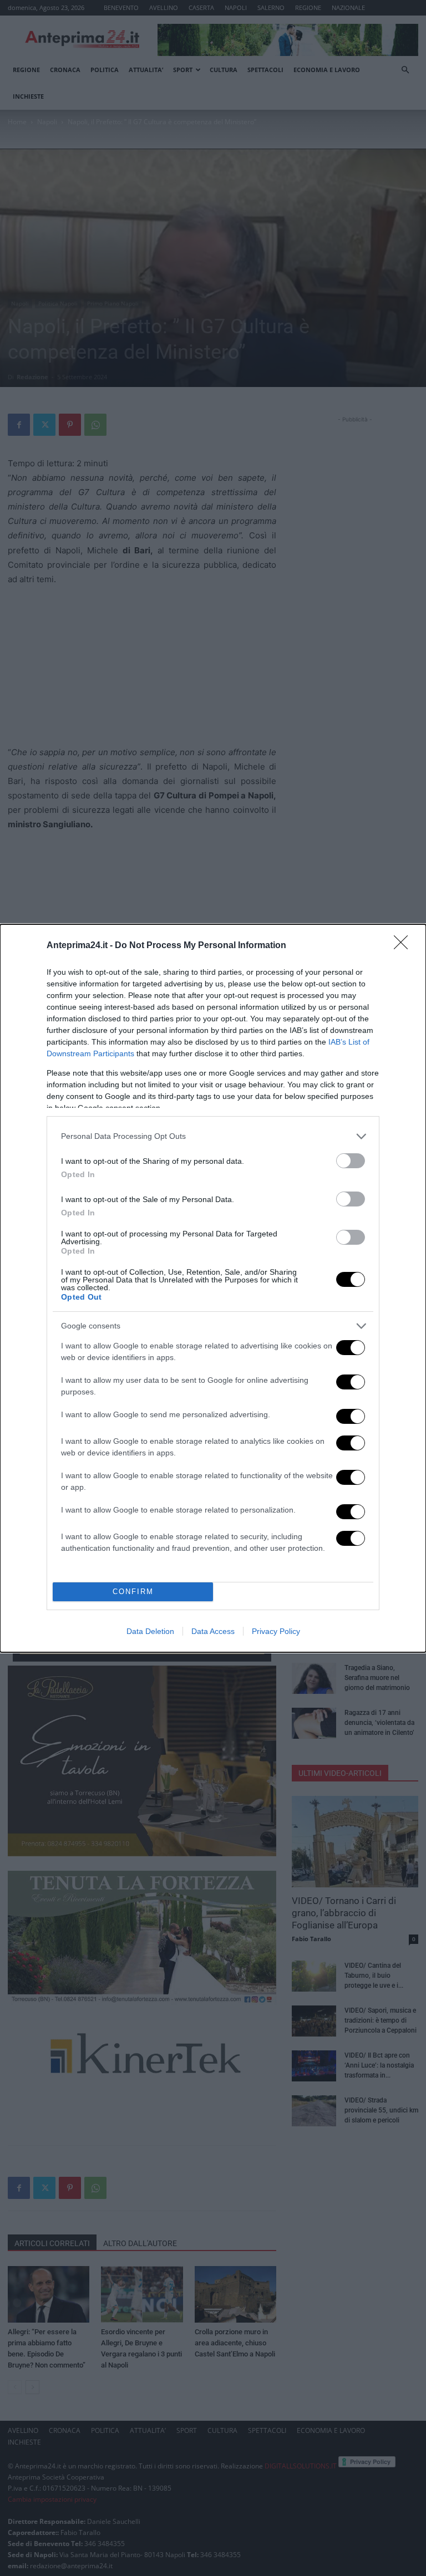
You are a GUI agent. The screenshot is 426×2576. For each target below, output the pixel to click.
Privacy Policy (276, 1631)
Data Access (213, 1631)
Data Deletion (150, 1631)
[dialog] (213, 1288)
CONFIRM (133, 1592)
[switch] (351, 1161)
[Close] (404, 946)
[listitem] (213, 1136)
